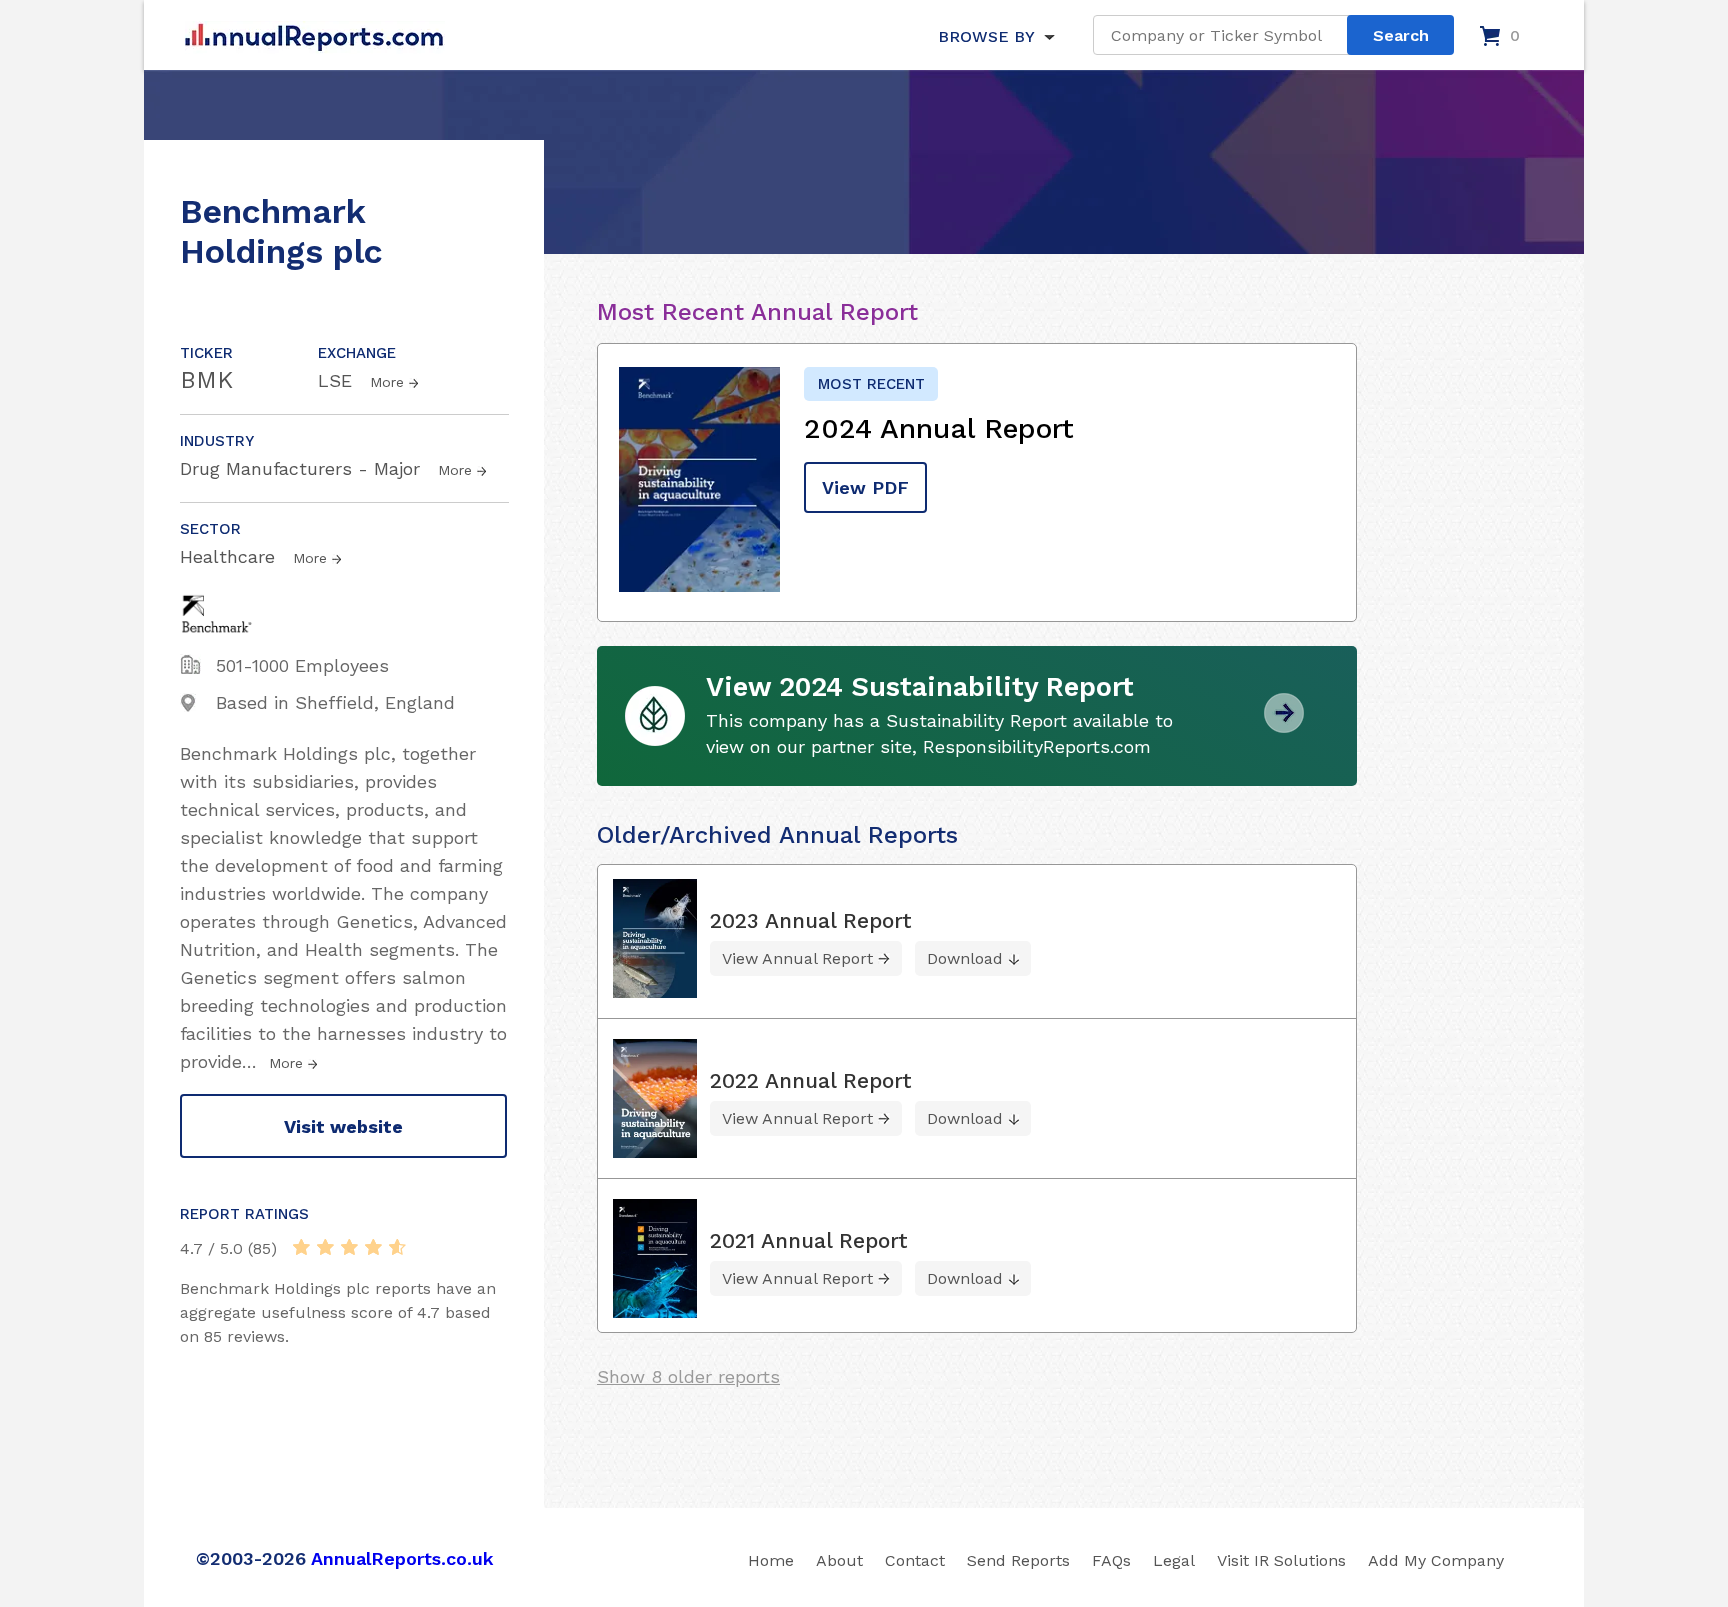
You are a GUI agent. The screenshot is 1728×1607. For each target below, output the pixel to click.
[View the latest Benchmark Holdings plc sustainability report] (1284, 725)
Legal (1174, 1560)
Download (965, 958)
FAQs (1111, 1560)
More (387, 382)
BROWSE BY (986, 36)
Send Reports (1018, 1560)
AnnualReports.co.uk (402, 1558)
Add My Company (1436, 1560)
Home (771, 1560)
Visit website (343, 1126)
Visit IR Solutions (1281, 1560)
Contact (915, 1560)
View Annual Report (797, 958)
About (839, 1560)
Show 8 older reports (688, 1376)
